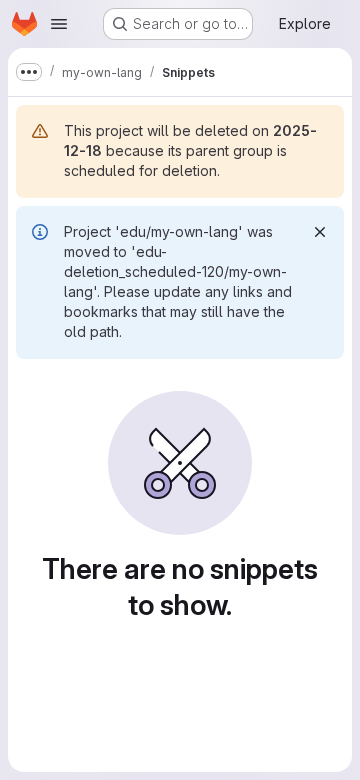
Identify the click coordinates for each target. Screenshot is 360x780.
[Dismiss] (320, 232)
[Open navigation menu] (59, 24)
